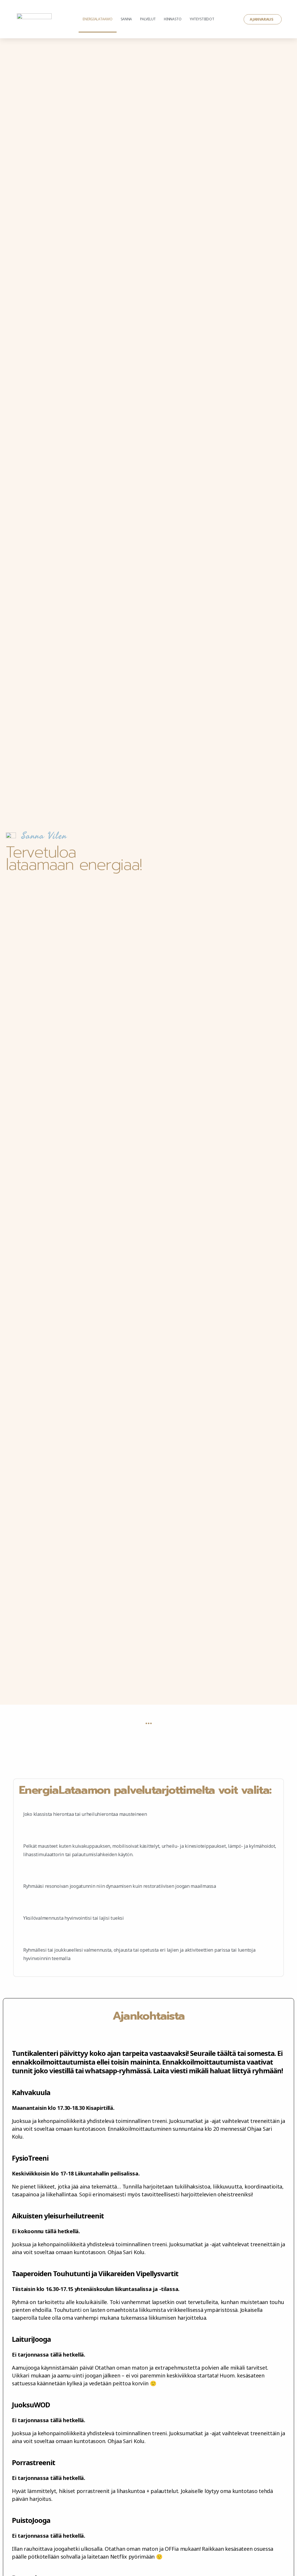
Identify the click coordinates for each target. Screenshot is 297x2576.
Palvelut (148, 19)
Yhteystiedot (202, 19)
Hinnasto (173, 19)
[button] (263, 19)
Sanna (126, 19)
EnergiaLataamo (97, 19)
